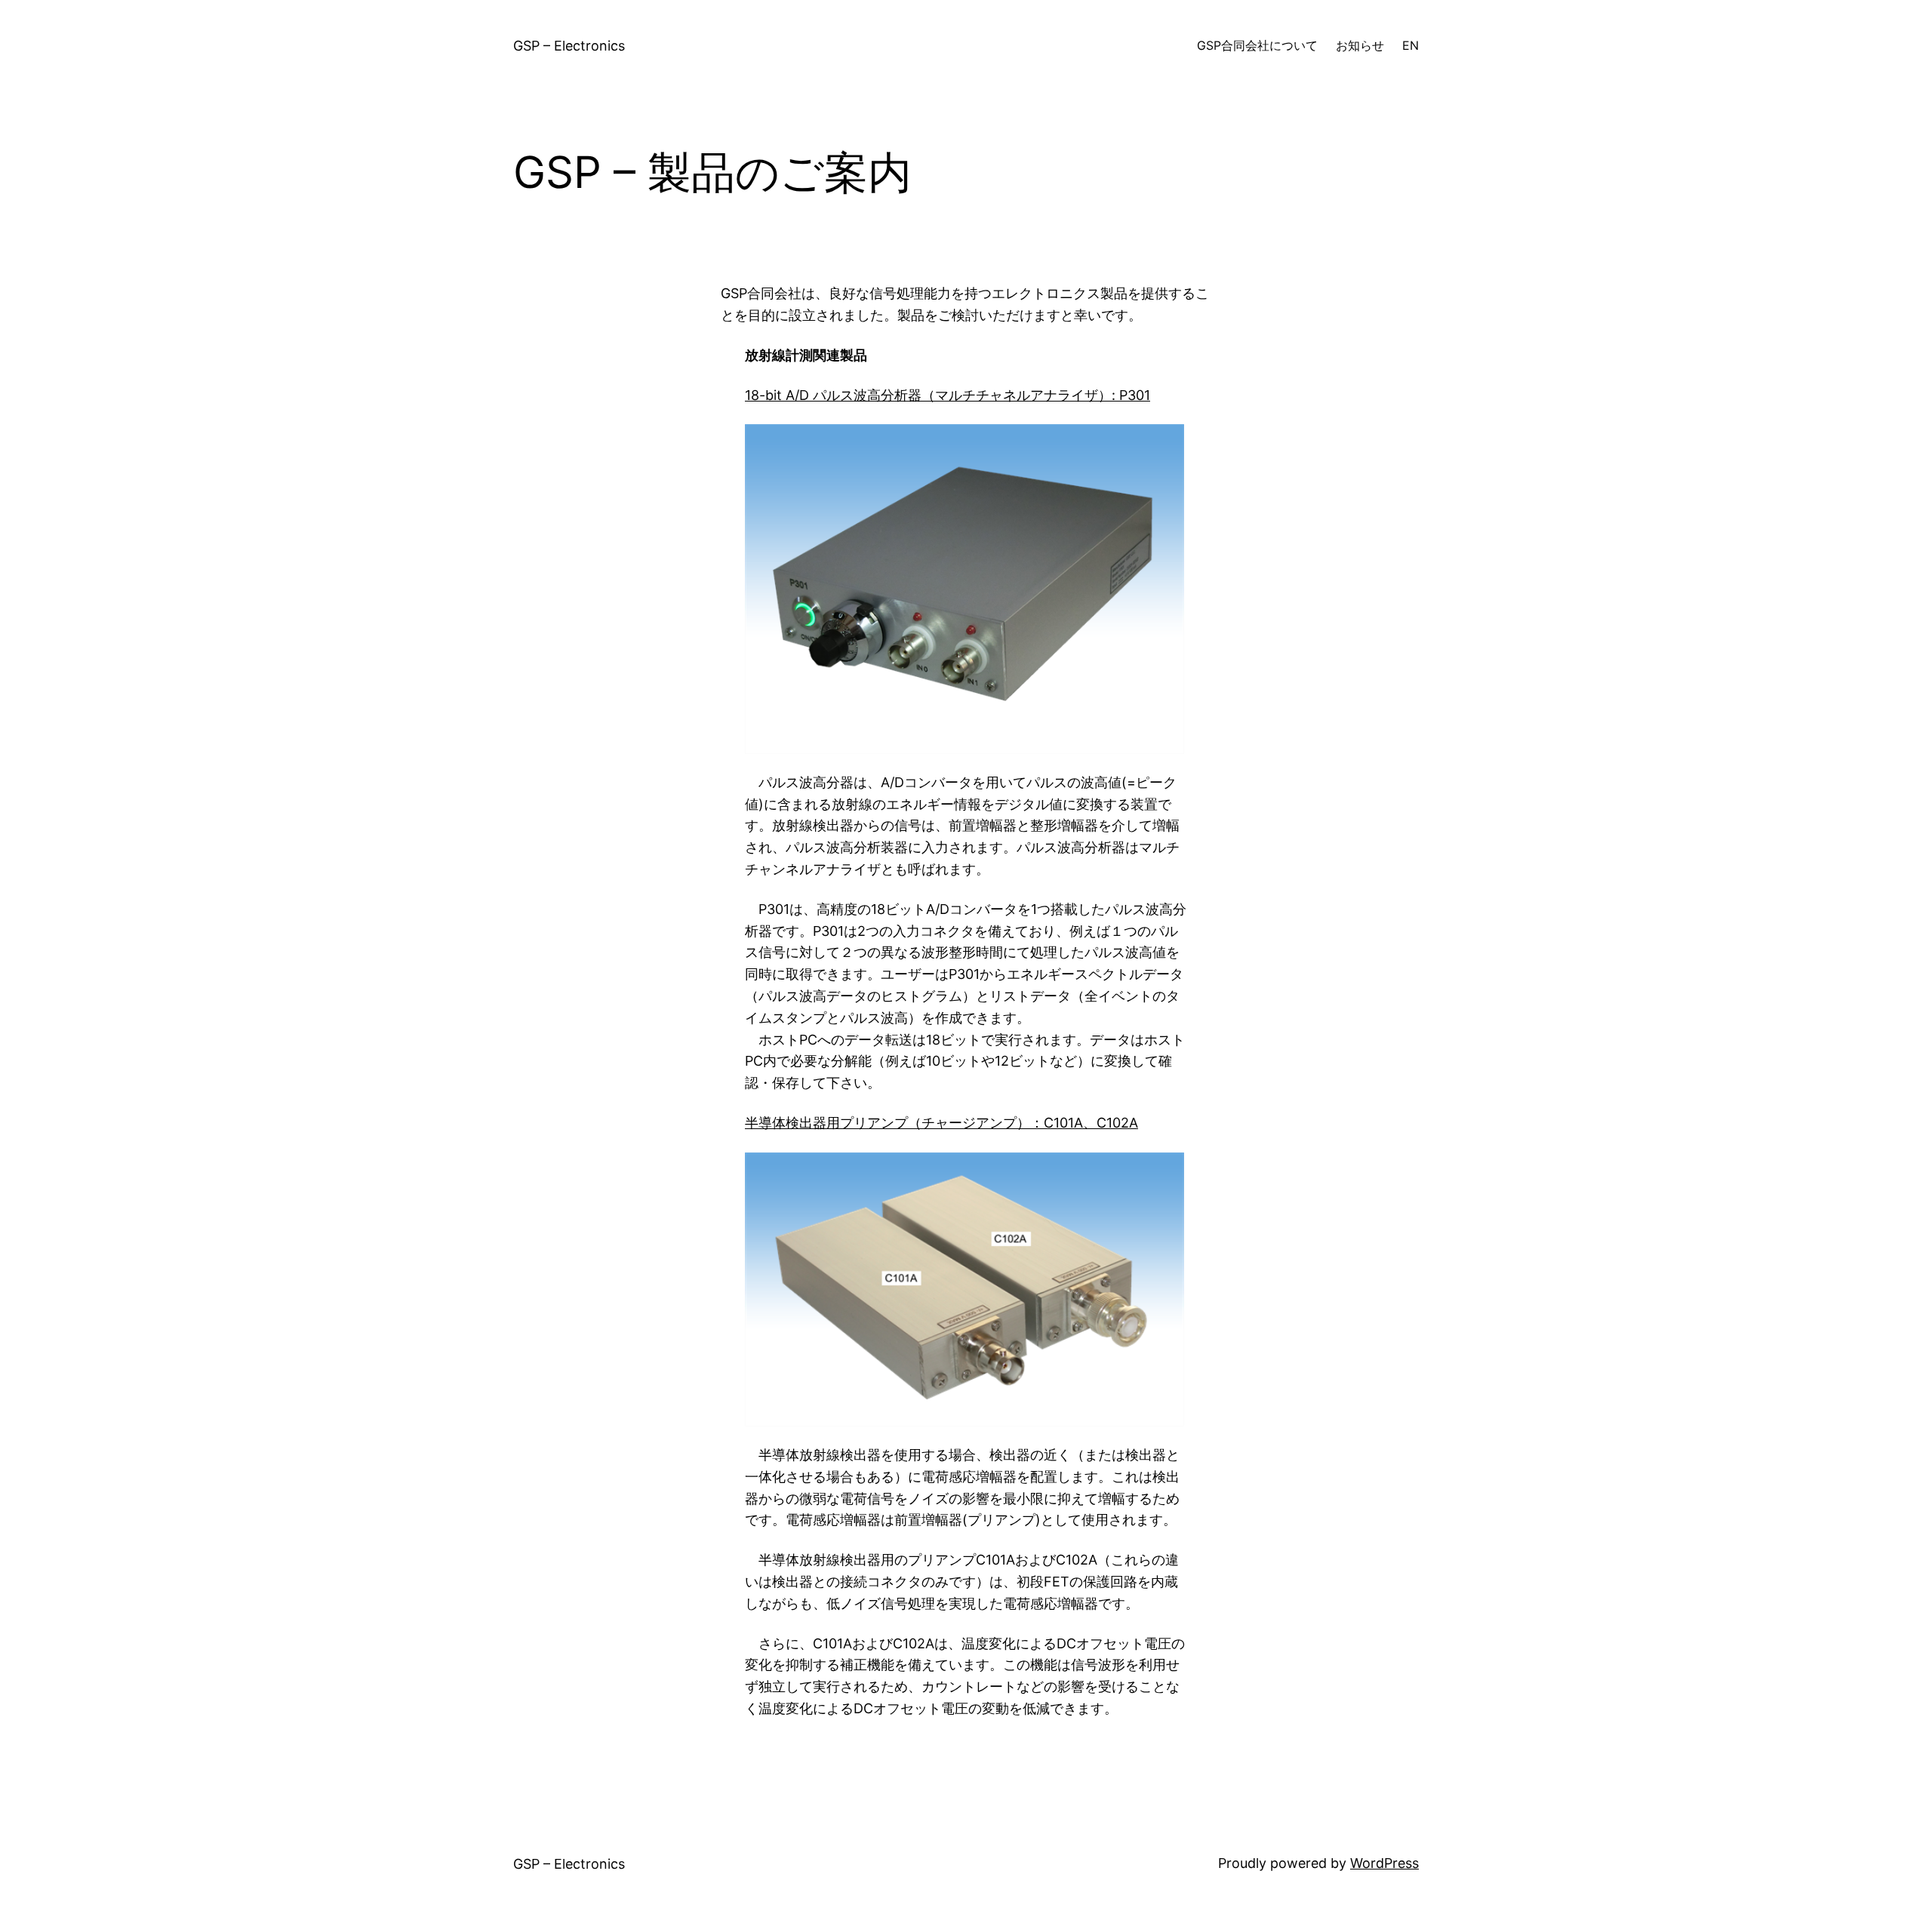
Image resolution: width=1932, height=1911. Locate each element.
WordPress (1384, 1863)
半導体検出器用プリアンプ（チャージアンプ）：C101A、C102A (941, 1123)
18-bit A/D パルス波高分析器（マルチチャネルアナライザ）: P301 (948, 395)
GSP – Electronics (569, 46)
